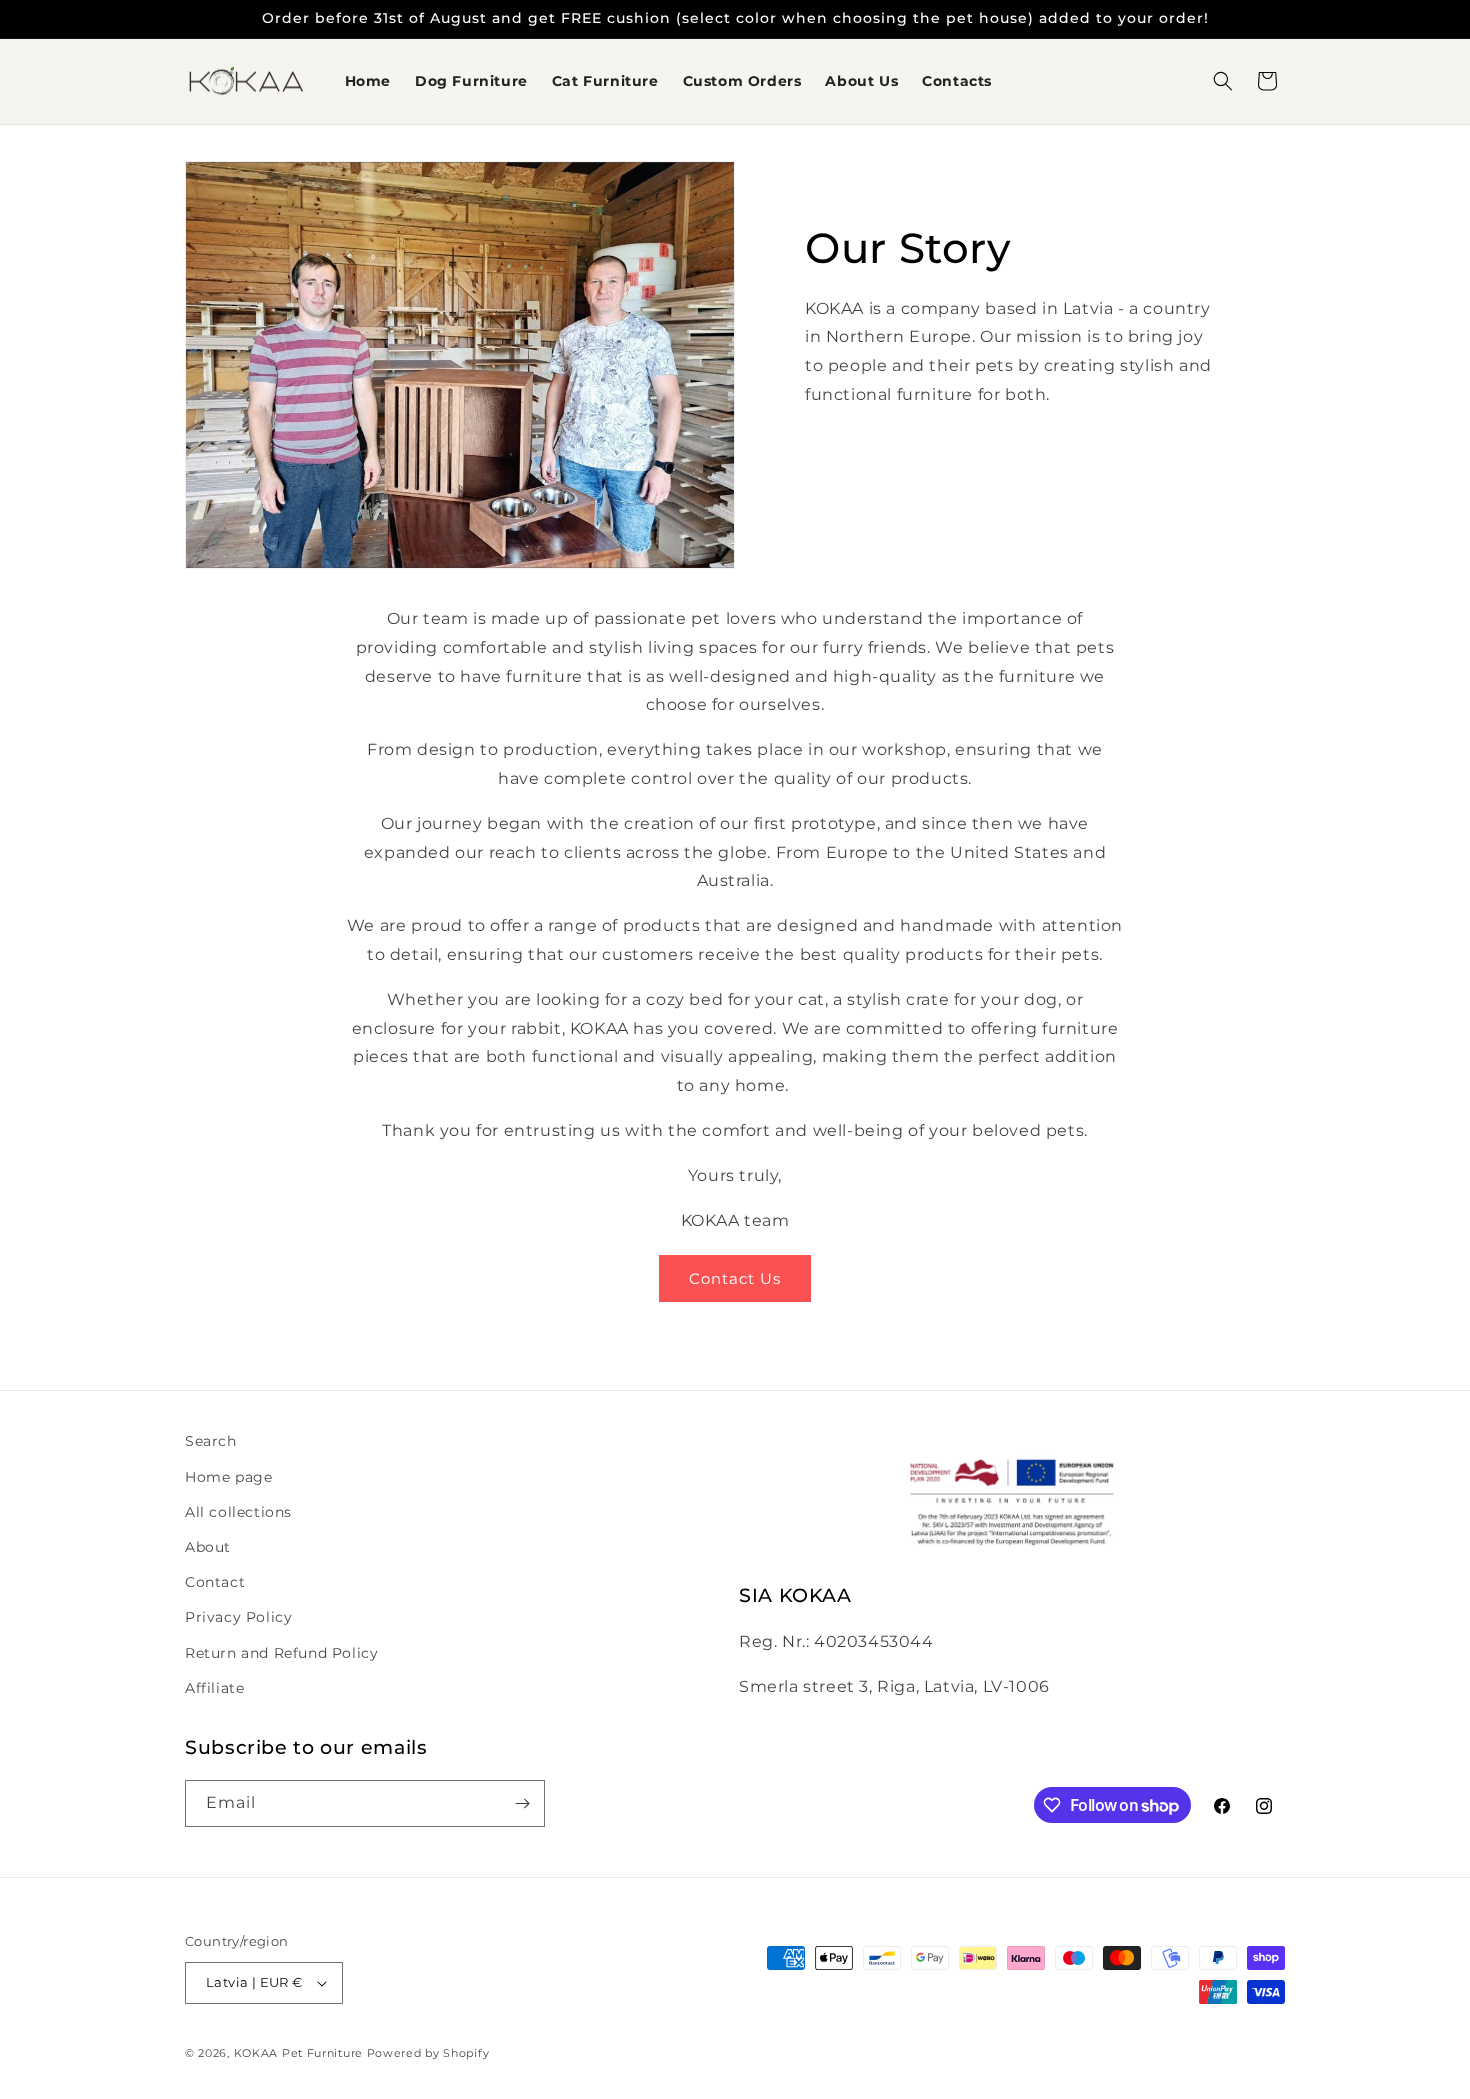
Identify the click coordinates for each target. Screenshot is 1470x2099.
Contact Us (735, 1278)
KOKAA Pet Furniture (298, 2053)
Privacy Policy (238, 1617)
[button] (1223, 81)
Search (211, 1441)
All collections (238, 1512)
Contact (215, 1582)
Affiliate (214, 1688)
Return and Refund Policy (281, 1653)
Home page (228, 1477)
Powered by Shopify (428, 2053)
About (208, 1547)
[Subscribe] (522, 1803)
